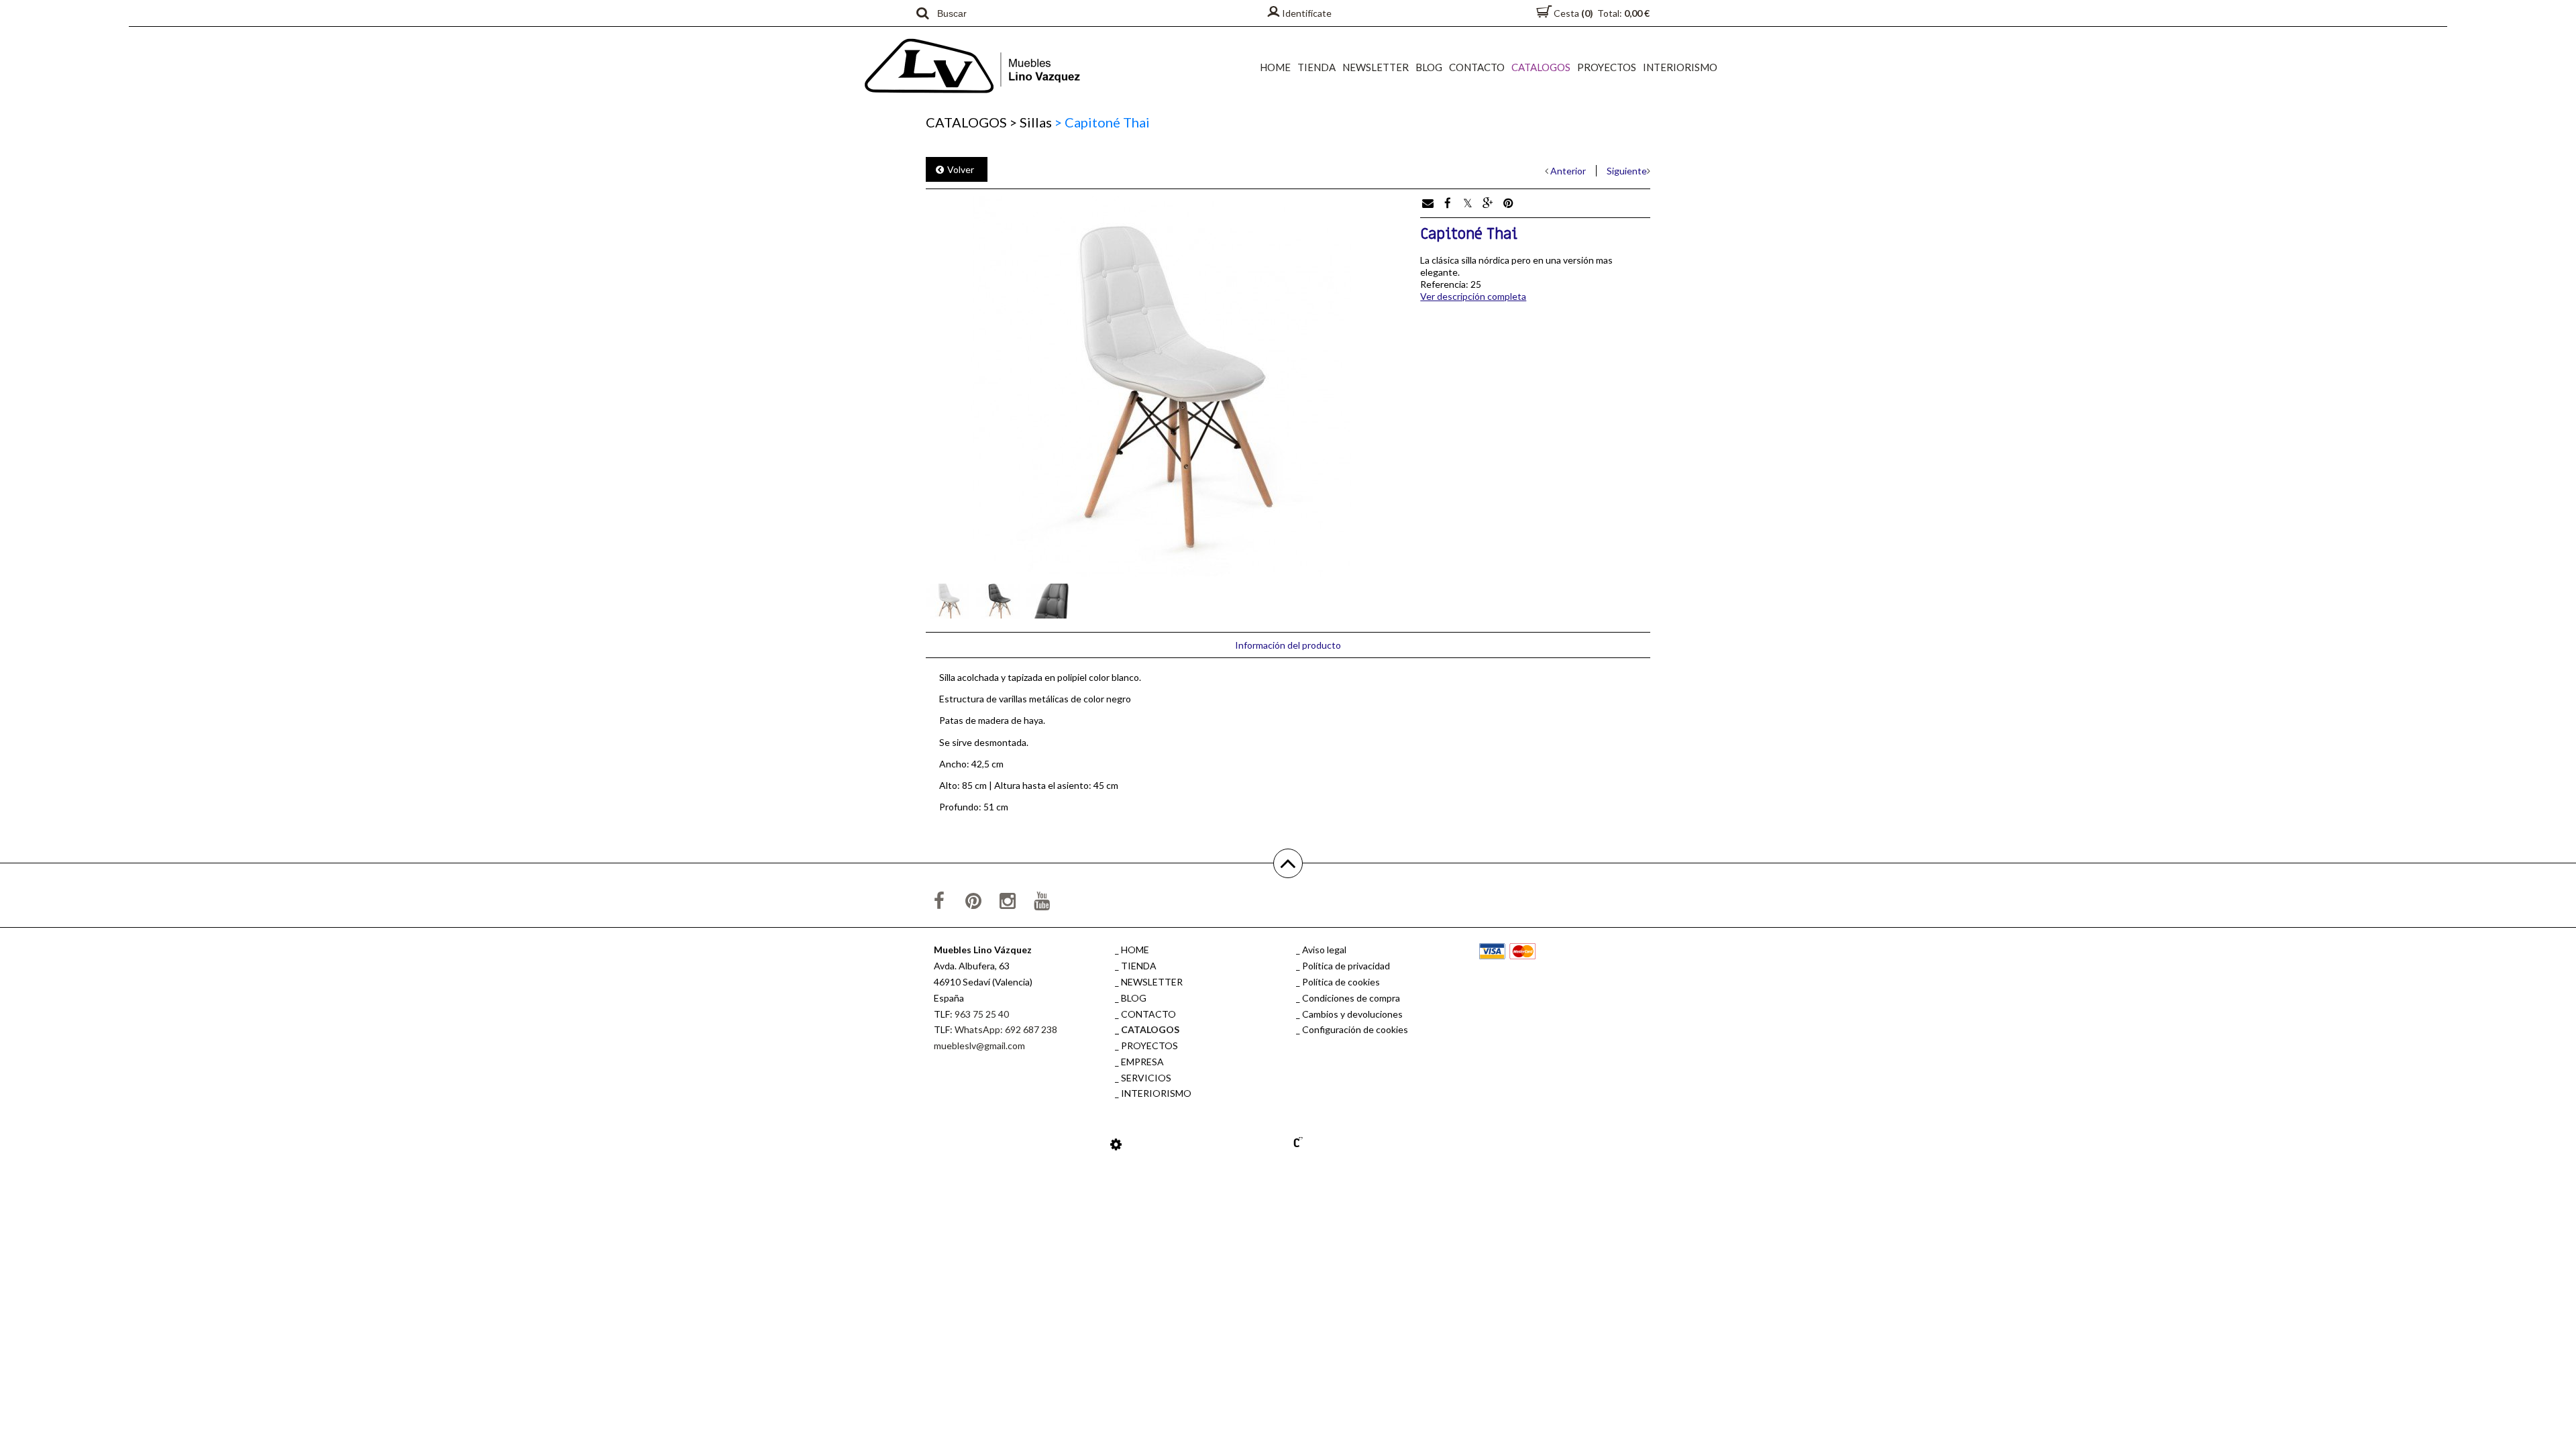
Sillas (1031, 122)
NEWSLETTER (1376, 67)
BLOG (1429, 67)
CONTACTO (1477, 67)
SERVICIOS (1146, 1078)
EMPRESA (1142, 1062)
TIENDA (1317, 67)
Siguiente (1627, 171)
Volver (961, 169)
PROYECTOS (1607, 67)
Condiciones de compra (1351, 998)
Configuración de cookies (1355, 1029)
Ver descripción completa (1473, 296)
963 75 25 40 (982, 1014)
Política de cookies (1341, 982)
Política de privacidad (1346, 966)
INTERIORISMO (1680, 67)
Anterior (1568, 171)
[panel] (1116, 1144)
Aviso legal (1324, 950)
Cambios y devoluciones (1352, 1014)
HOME (1275, 67)
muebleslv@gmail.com (979, 1045)
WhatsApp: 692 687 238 (1006, 1029)
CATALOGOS (1541, 67)
